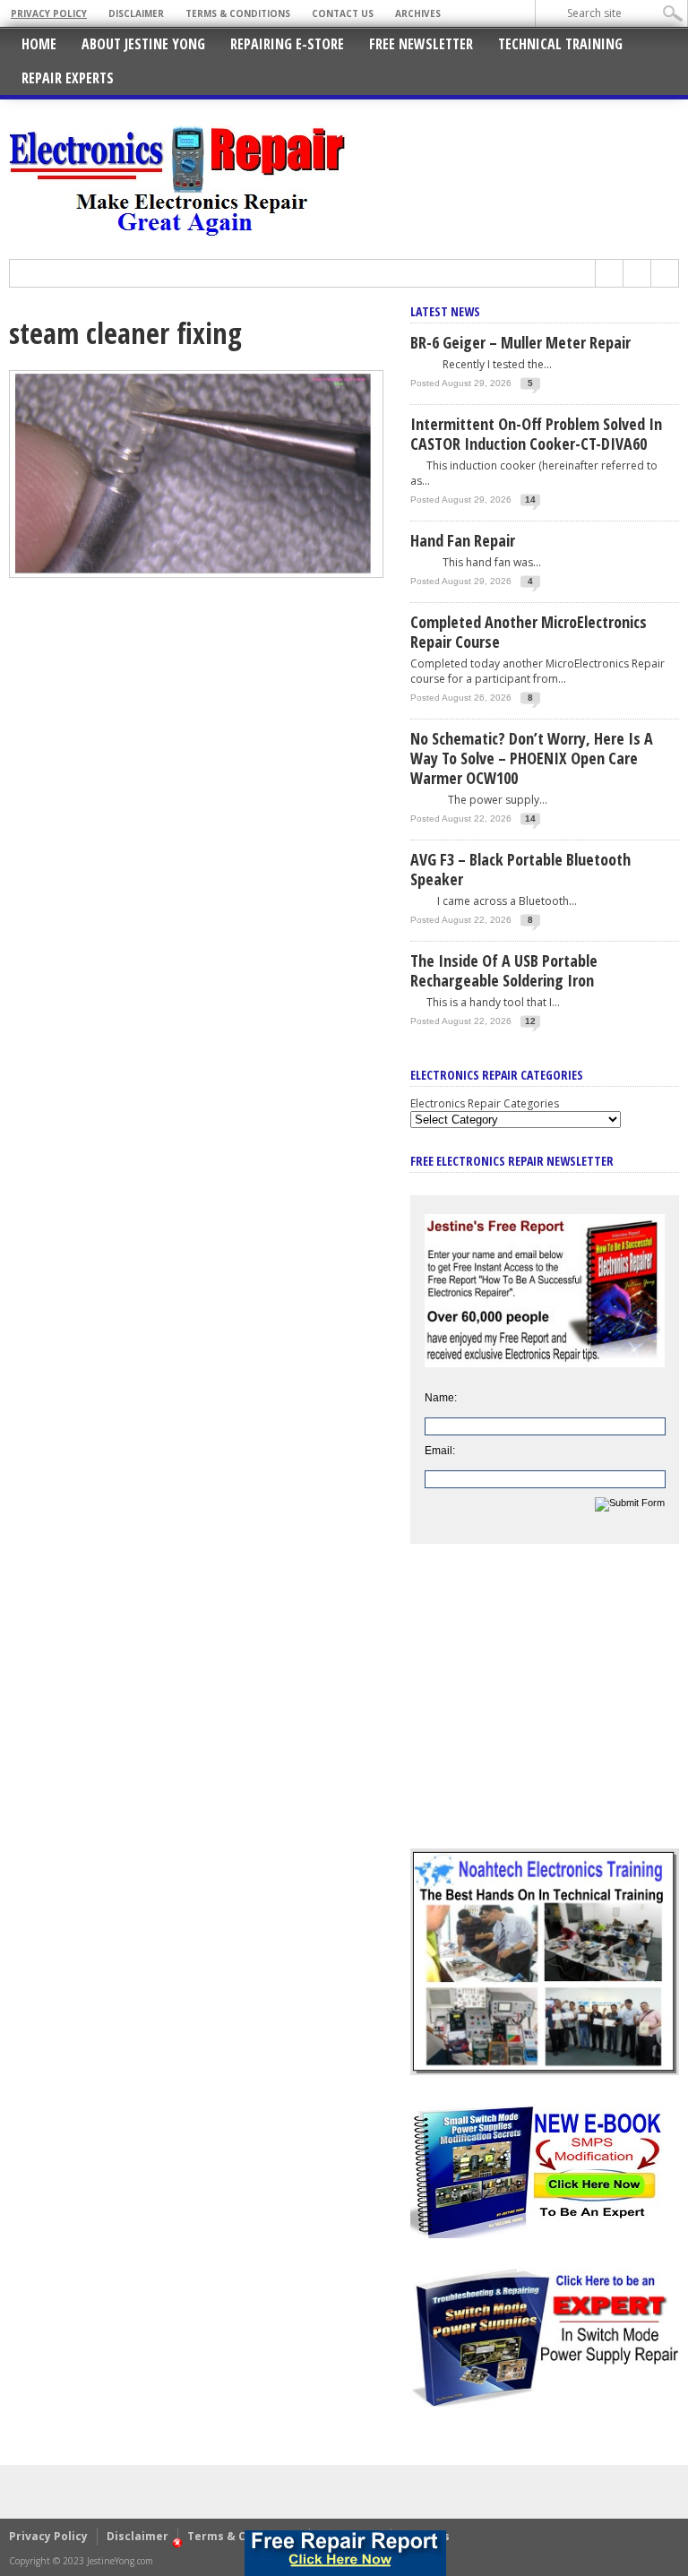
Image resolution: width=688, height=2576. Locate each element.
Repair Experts (68, 78)
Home (39, 44)
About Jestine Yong (143, 44)
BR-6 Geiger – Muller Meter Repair (520, 342)
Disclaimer (136, 13)
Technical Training (560, 44)
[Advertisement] (545, 1710)
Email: (440, 1451)
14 (530, 500)
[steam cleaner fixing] (196, 573)
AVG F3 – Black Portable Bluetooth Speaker (520, 869)
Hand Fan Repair (463, 540)
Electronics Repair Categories (485, 1103)
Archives (418, 13)
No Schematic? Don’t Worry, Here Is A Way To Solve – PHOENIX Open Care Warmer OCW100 (532, 758)
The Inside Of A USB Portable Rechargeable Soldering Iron (504, 970)
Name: (441, 1398)
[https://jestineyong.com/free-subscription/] (346, 2553)
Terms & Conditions (238, 13)
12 (530, 1021)
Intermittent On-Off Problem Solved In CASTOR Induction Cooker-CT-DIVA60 (536, 434)
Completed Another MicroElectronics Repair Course (529, 632)
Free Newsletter (421, 44)
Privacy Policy (49, 13)
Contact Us (343, 13)
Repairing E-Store (287, 44)
